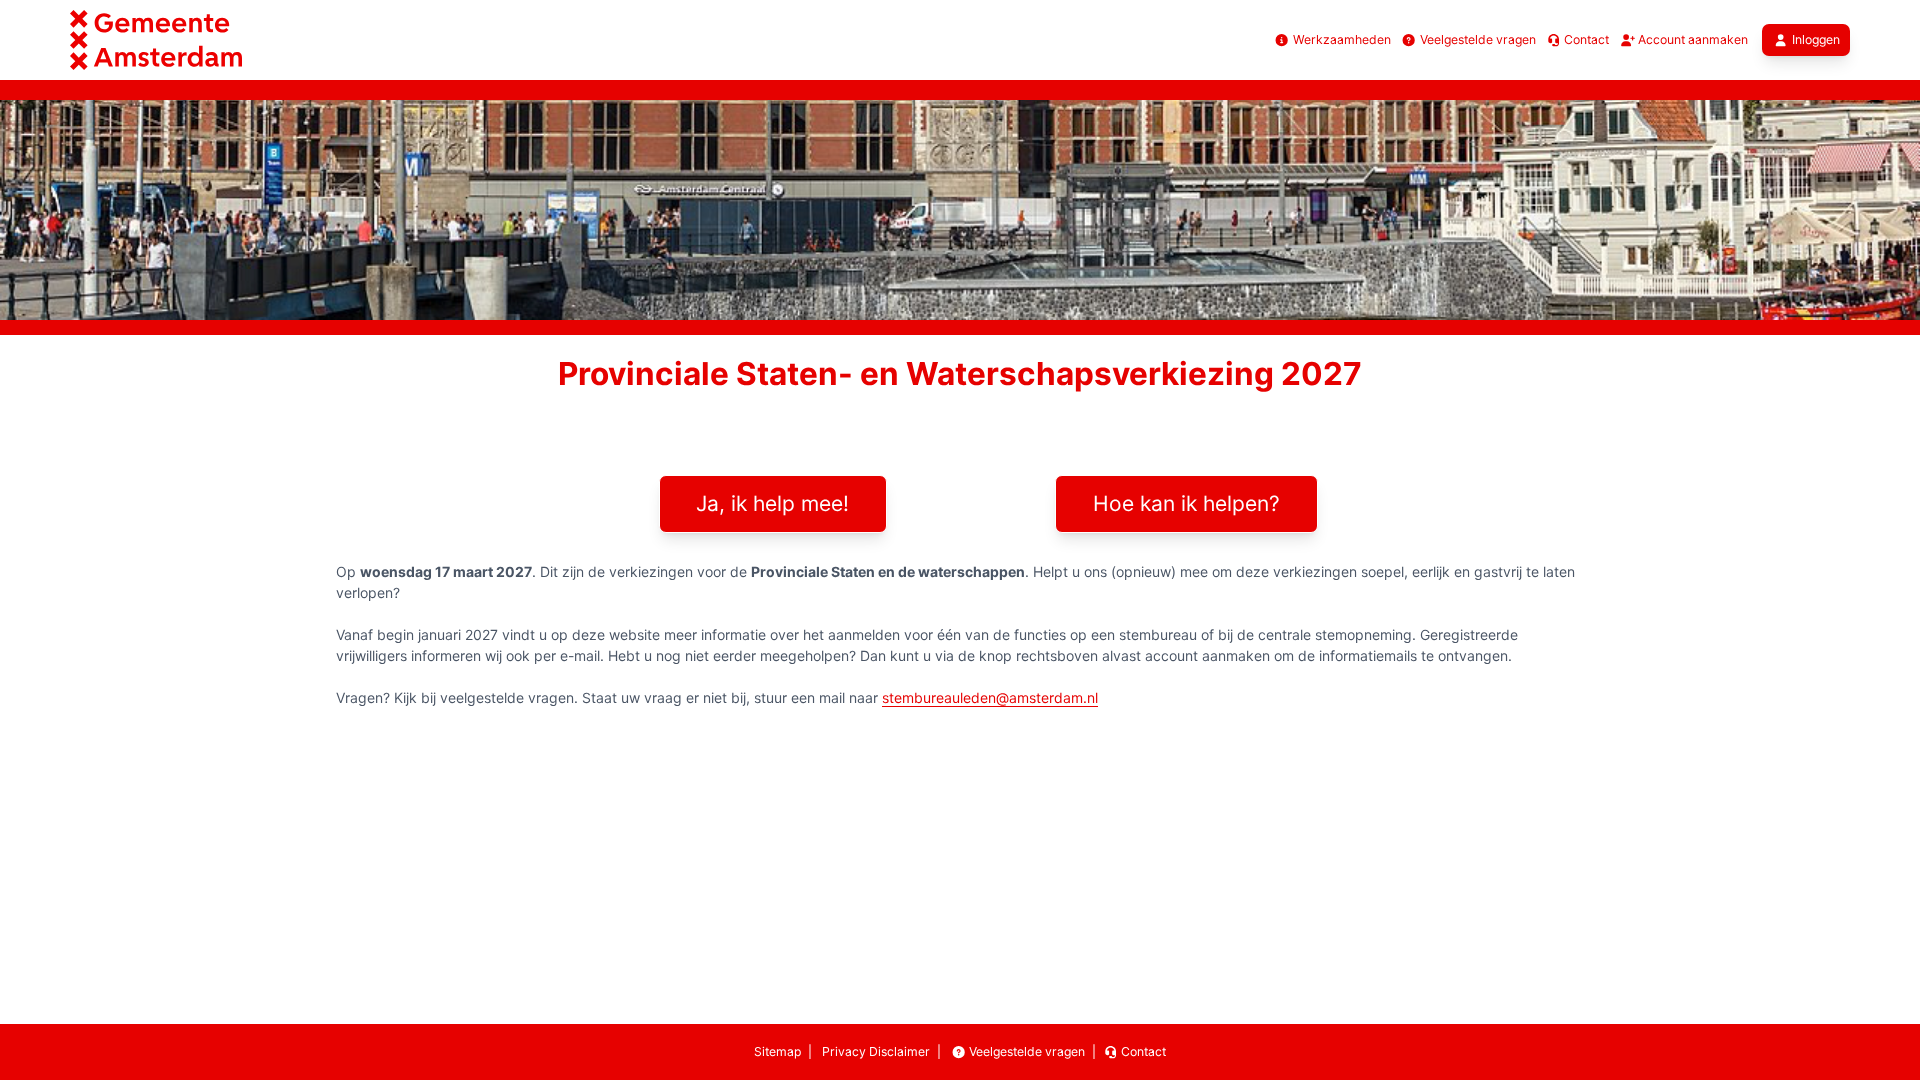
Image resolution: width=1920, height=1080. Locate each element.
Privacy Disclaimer (874, 1051)
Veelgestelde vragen (1476, 39)
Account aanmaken (1691, 39)
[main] (960, 542)
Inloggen (1816, 39)
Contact (1585, 39)
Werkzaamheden (1340, 39)
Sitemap (777, 1051)
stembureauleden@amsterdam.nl (990, 697)
